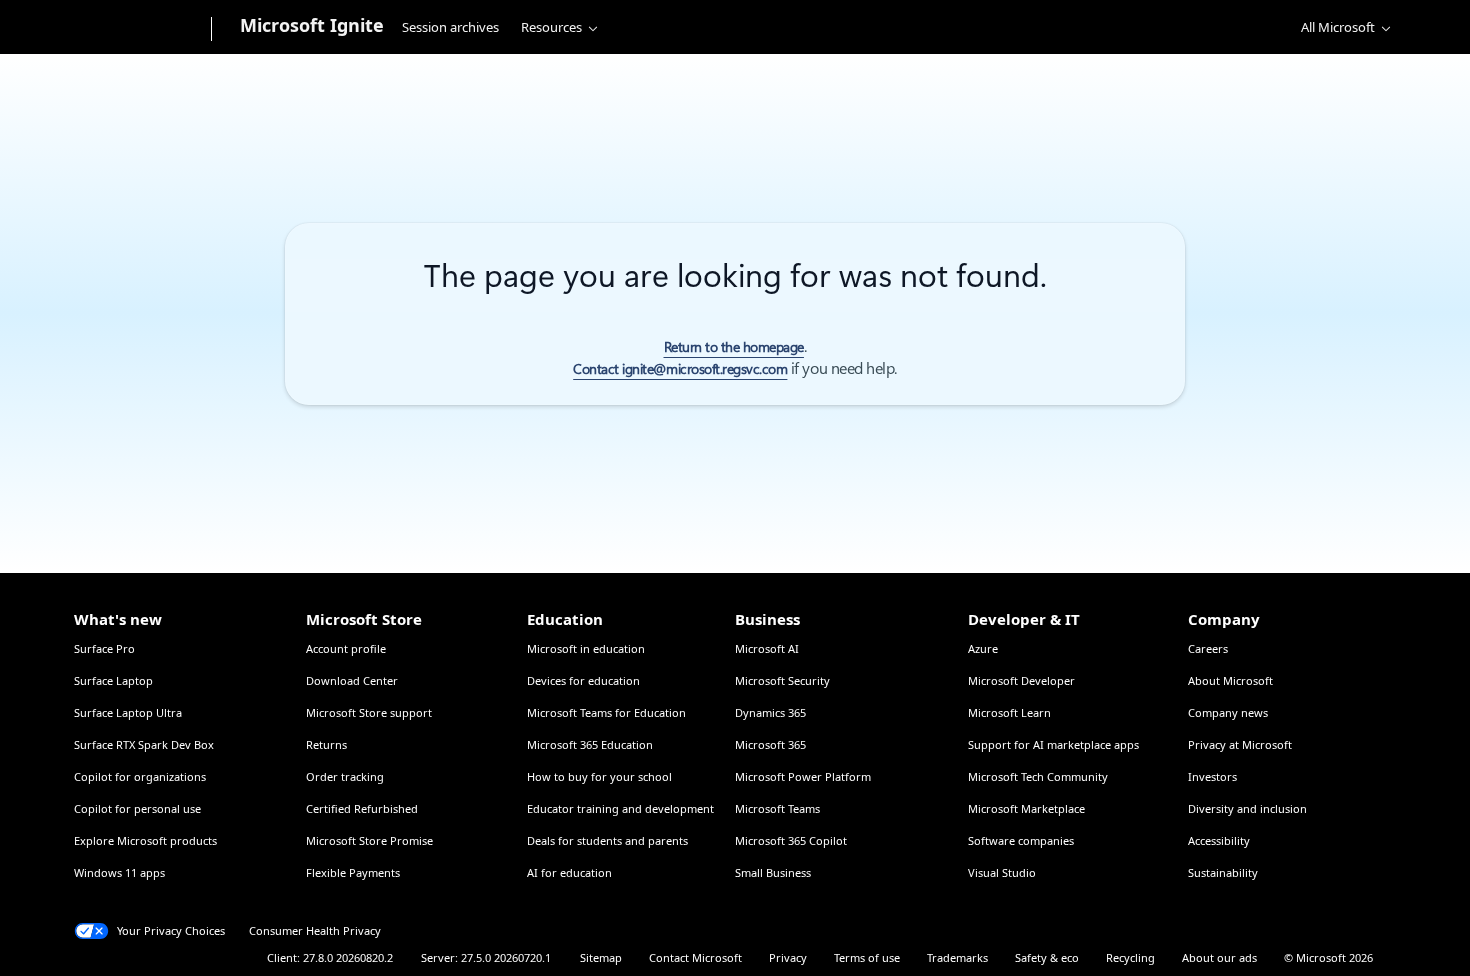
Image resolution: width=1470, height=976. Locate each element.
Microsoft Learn (1009, 712)
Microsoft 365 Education (590, 744)
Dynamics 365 (770, 712)
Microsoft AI (767, 648)
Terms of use (867, 957)
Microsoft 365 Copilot (791, 840)
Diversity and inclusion (1247, 808)
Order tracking (345, 776)
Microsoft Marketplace (1026, 808)
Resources (551, 27)
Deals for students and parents (607, 840)
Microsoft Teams (777, 808)
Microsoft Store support (369, 712)
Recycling (1130, 957)
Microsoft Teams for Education (606, 712)
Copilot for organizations (140, 776)
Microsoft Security (782, 680)
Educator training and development (620, 808)
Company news (1228, 712)
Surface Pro (104, 648)
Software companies (1021, 840)
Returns (326, 744)
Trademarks (957, 957)
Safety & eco (1047, 957)
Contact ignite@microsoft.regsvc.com (680, 369)
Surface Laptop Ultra (128, 712)
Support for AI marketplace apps (1053, 744)
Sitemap (601, 957)
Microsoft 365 (770, 744)
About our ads (1219, 957)
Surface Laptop (113, 680)
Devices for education (583, 680)
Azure (983, 648)
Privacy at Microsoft (1240, 744)
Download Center (352, 680)
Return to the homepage (734, 347)
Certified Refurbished (362, 808)
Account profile (346, 648)
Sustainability (1223, 872)
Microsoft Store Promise (369, 840)
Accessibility (1219, 840)
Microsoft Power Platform (803, 776)
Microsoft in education (586, 648)
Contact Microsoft (695, 957)
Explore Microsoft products (145, 840)
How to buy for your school (599, 776)
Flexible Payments (353, 872)
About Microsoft (1230, 680)
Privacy (788, 957)
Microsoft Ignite (312, 25)
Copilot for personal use (137, 808)
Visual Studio (1002, 872)
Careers (1208, 648)
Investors (1212, 776)
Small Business (773, 872)
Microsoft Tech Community (1038, 776)
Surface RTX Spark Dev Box (144, 744)
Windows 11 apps (119, 872)
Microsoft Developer (1021, 680)
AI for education (569, 872)
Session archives (450, 27)
